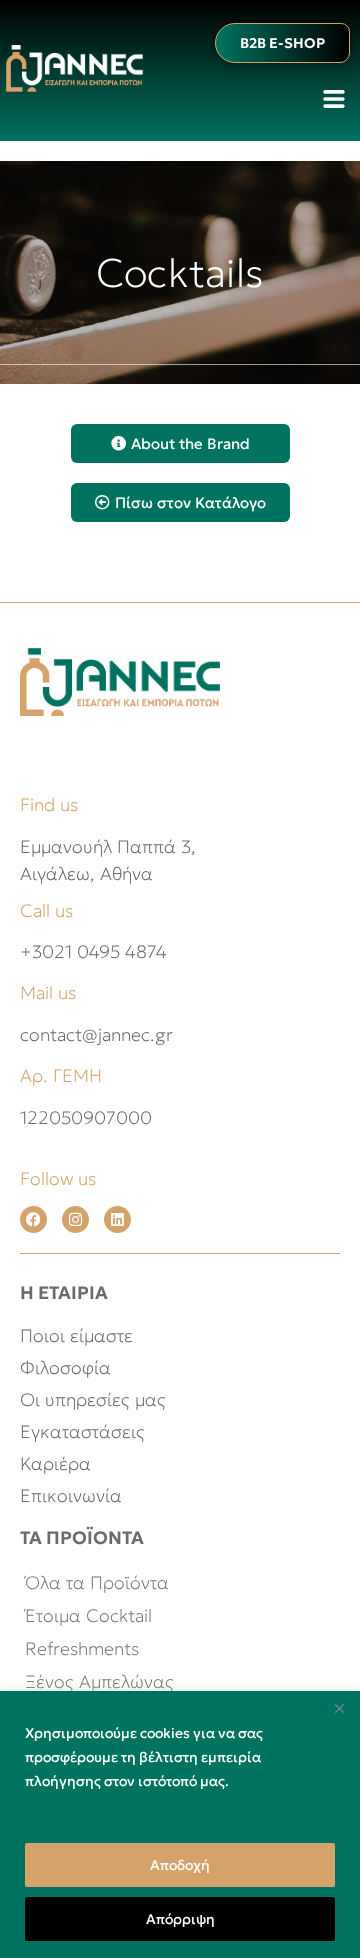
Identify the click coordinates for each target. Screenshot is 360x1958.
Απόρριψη (180, 1919)
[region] (180, 1824)
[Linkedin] (117, 1219)
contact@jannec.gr (96, 1034)
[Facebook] (33, 1219)
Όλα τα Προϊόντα (97, 1582)
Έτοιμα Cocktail (88, 1615)
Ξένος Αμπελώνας (99, 1681)
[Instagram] (75, 1219)
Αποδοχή (180, 1865)
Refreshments (82, 1648)
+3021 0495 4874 (93, 951)
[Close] (339, 1708)
